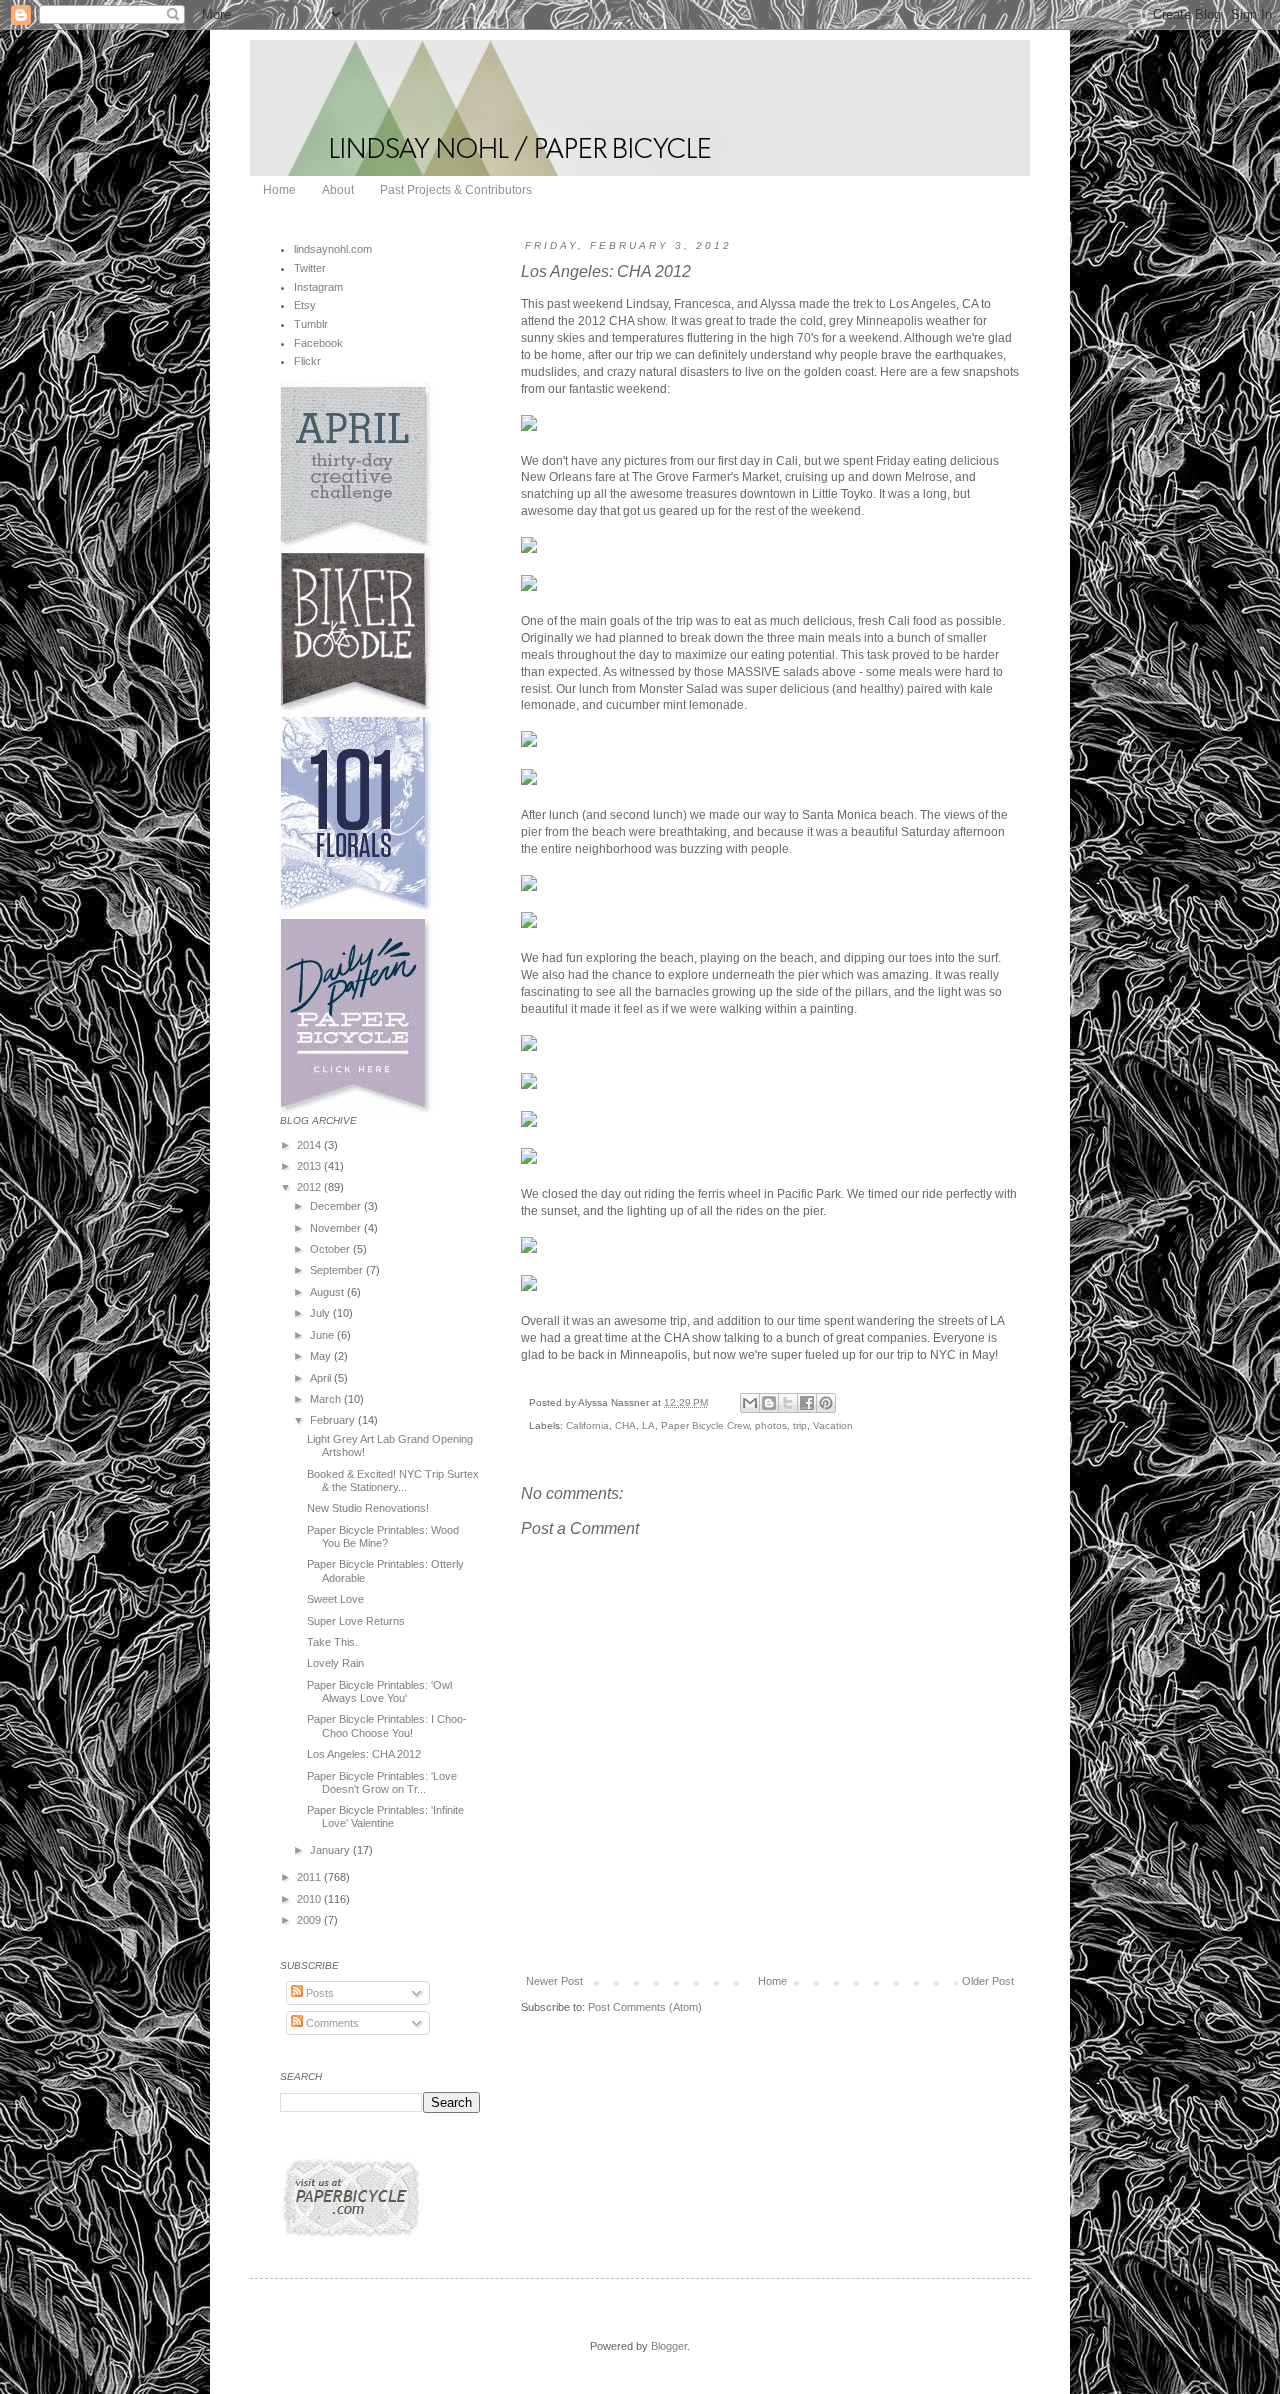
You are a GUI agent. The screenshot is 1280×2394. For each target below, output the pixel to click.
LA (648, 1425)
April (322, 1378)
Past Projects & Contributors (456, 190)
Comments (331, 2023)
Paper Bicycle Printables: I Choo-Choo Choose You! (387, 1725)
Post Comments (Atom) (645, 2007)
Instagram (318, 287)
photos (771, 1425)
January (331, 1850)
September (338, 1270)
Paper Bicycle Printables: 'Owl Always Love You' (379, 1691)
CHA (625, 1425)
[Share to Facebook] (807, 1403)
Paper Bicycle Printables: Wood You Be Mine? (383, 1536)
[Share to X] (788, 1403)
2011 (310, 1877)
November (337, 1228)
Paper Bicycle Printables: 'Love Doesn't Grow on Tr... (382, 1782)
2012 (310, 1187)
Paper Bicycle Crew (705, 1425)
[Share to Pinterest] (826, 1403)
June (323, 1335)
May (322, 1356)
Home (279, 190)
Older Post (988, 1981)
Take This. (332, 1642)
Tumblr (311, 324)
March (327, 1399)
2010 (310, 1899)
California (587, 1425)
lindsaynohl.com (333, 249)
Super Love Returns (356, 1621)
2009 (310, 1920)
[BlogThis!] (769, 1403)
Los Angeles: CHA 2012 (364, 1754)
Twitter (310, 268)
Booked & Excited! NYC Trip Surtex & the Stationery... (393, 1480)
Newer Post (554, 1981)
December (337, 1206)
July (321, 1313)
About (338, 190)
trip (800, 1425)
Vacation (833, 1425)
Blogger (669, 2346)
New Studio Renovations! (368, 1508)
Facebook (318, 343)
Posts (318, 1993)
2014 (310, 1145)
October (331, 1249)
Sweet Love (335, 1599)
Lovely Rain (335, 1663)
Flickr (307, 361)
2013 (310, 1166)
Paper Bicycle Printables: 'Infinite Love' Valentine (385, 1816)
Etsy (305, 305)
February (334, 1420)
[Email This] (750, 1403)
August (328, 1292)
